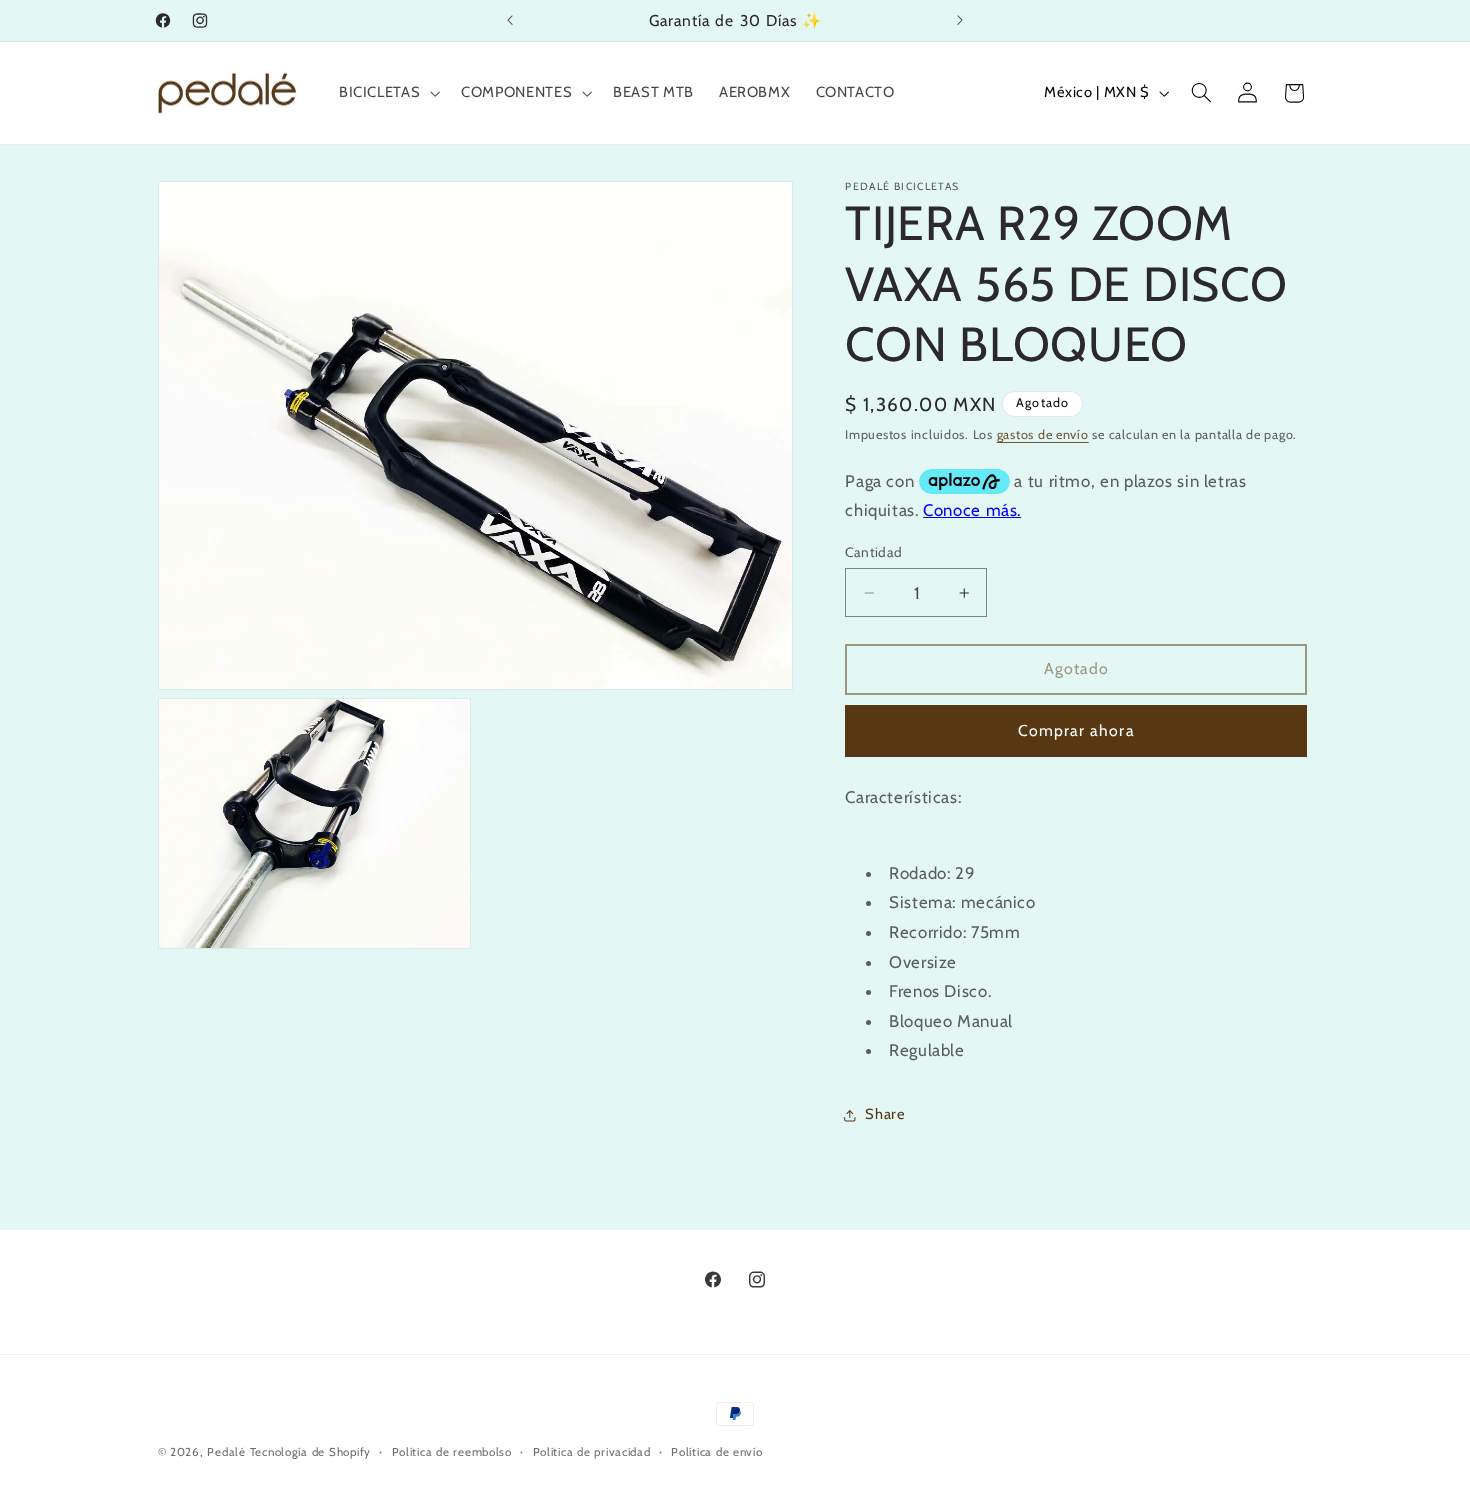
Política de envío (717, 1452)
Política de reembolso (452, 1452)
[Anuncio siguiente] (960, 20)
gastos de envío (1043, 434)
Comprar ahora (1076, 730)
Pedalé (226, 1452)
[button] (387, 93)
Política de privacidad (592, 1452)
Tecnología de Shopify (310, 1452)
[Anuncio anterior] (510, 20)
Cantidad (873, 552)
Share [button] (885, 1115)
